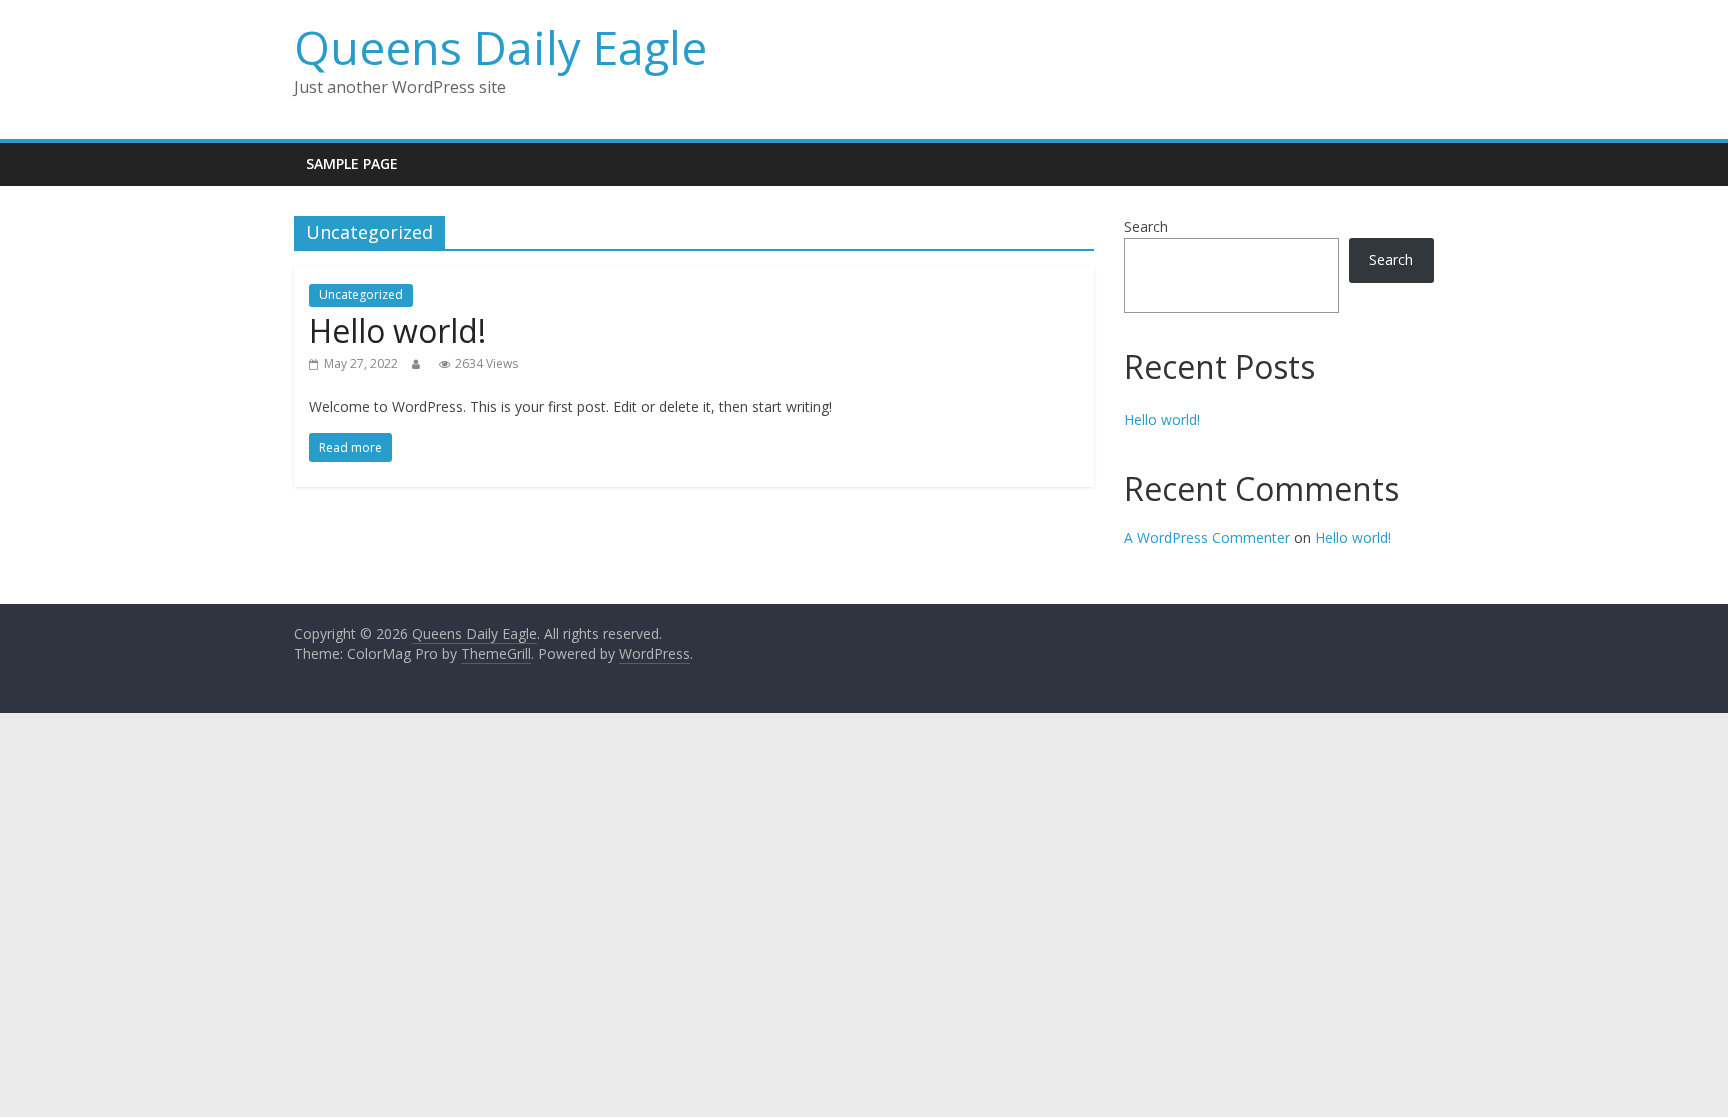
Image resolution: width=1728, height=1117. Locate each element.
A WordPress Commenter (1207, 537)
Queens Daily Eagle (500, 47)
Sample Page (352, 163)
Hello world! (397, 330)
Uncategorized (361, 294)
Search (1146, 226)
